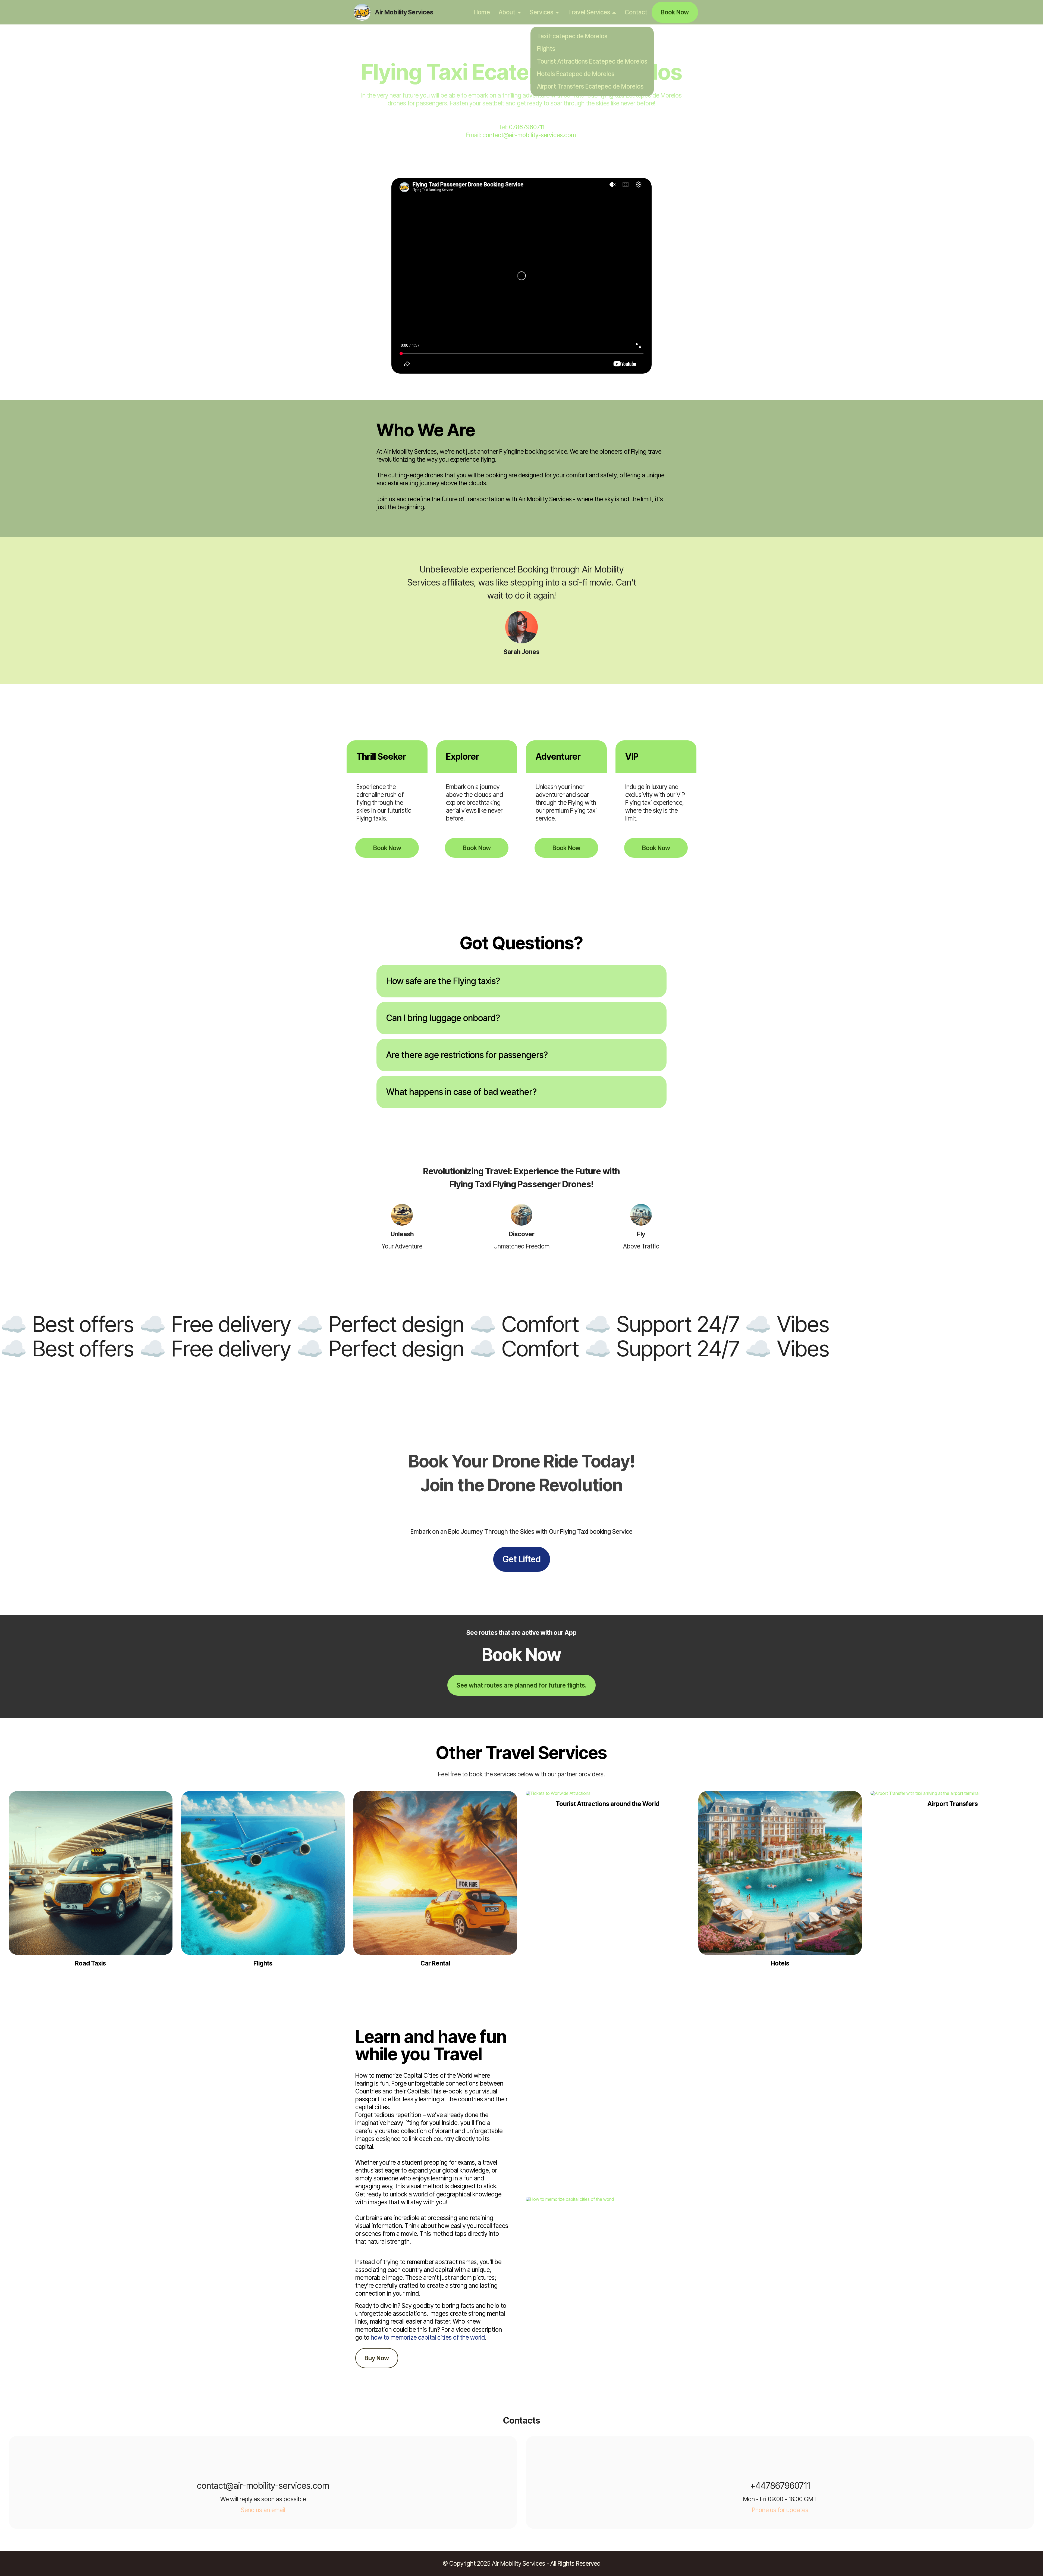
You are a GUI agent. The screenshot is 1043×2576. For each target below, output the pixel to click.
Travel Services (589, 12)
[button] (521, 981)
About (507, 12)
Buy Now (377, 2358)
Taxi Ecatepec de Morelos (572, 36)
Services (542, 12)
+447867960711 (780, 2486)
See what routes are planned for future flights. (521, 1685)
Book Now (675, 12)
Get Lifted (522, 1559)
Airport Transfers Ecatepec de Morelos (590, 86)
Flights (546, 48)
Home (482, 12)
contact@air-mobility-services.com (530, 135)
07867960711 (527, 127)
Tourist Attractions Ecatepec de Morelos (592, 61)
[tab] (521, 981)
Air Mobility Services (404, 12)
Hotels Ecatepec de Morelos (576, 74)
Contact (636, 12)
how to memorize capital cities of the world (428, 2337)
